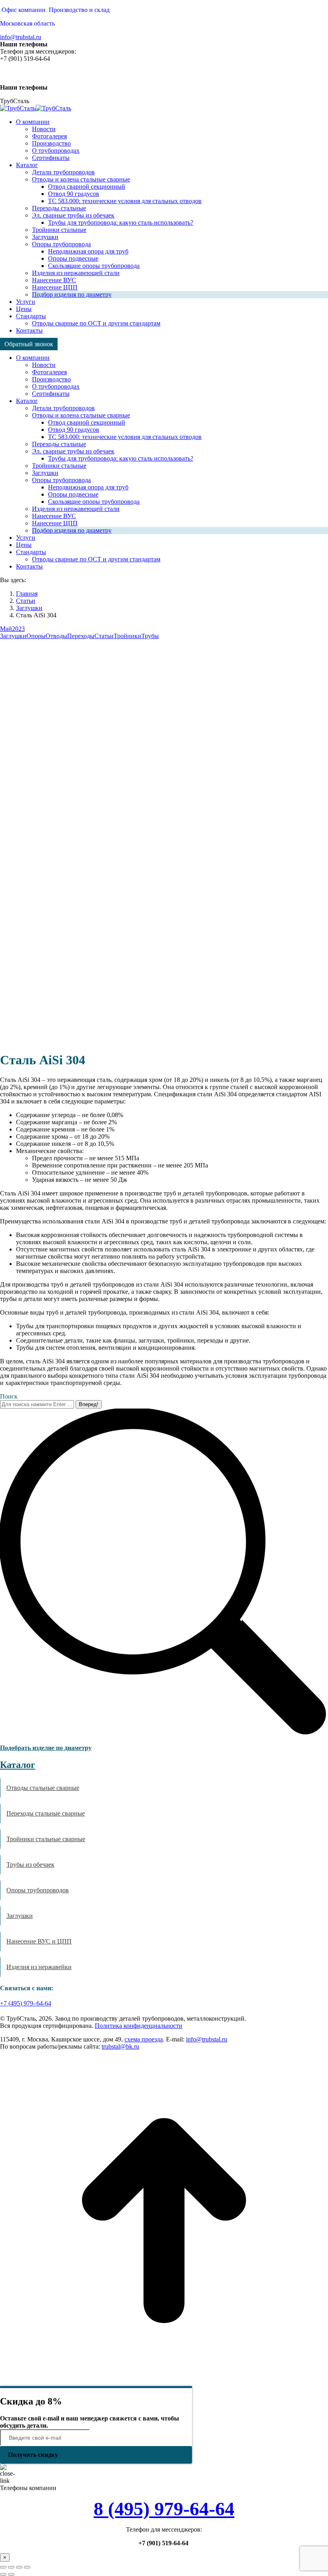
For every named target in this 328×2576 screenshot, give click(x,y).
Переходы (81, 636)
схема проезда (144, 2039)
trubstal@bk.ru (120, 2046)
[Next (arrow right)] (11, 2574)
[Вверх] (164, 2382)
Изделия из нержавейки (39, 1967)
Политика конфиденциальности (139, 2026)
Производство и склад (79, 10)
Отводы (56, 636)
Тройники (127, 636)
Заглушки (13, 636)
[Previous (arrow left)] (3, 2574)
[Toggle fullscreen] (19, 2567)
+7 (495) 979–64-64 (26, 2003)
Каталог (18, 1765)
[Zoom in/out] (27, 2567)
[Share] (11, 2567)
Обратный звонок (29, 344)
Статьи (104, 636)
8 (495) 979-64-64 (164, 2509)
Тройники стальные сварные (46, 1839)
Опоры (36, 636)
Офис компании (24, 10)
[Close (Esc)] (3, 2567)
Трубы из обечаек (30, 1865)
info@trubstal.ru (21, 37)
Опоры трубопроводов (38, 1890)
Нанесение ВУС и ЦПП (39, 1941)
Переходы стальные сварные (46, 1813)
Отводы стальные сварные (43, 1788)
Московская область (27, 23)
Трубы (150, 636)
